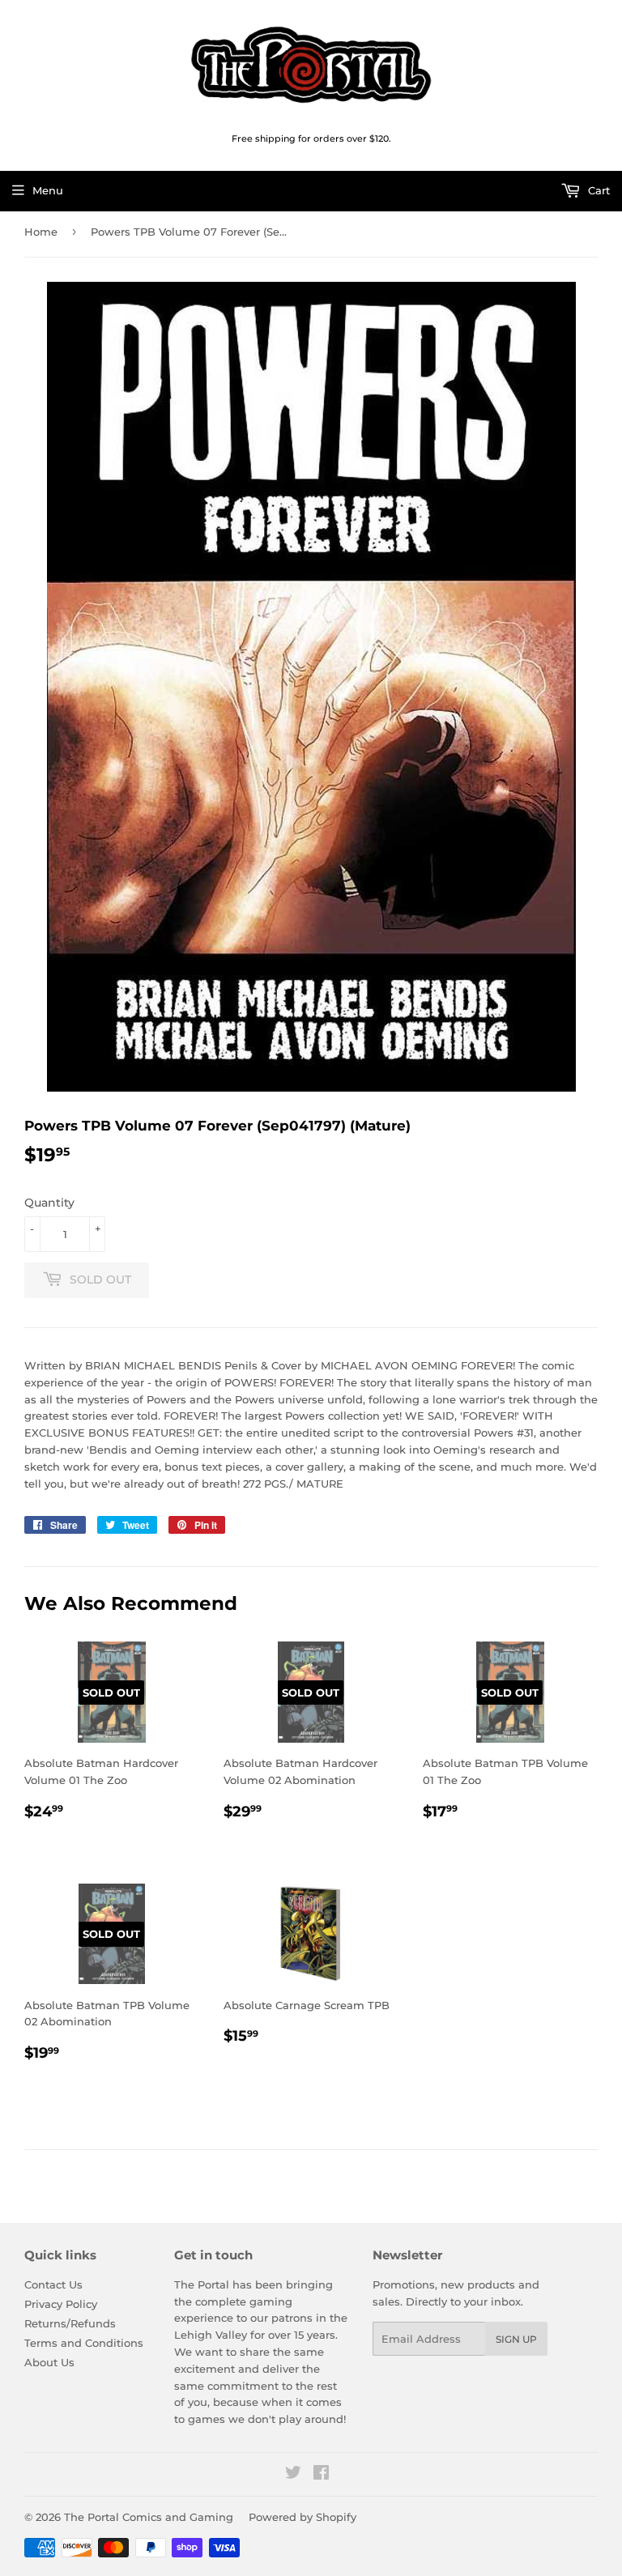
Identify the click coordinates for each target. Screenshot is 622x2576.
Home (41, 232)
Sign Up (516, 2339)
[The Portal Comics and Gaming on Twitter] (293, 2475)
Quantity (49, 1203)
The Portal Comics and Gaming (149, 2517)
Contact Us (53, 2284)
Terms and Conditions (84, 2343)
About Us (49, 2362)
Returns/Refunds (70, 2323)
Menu (48, 190)
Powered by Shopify (302, 2517)
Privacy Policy (61, 2304)
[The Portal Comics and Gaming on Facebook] (321, 2475)
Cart (597, 190)
